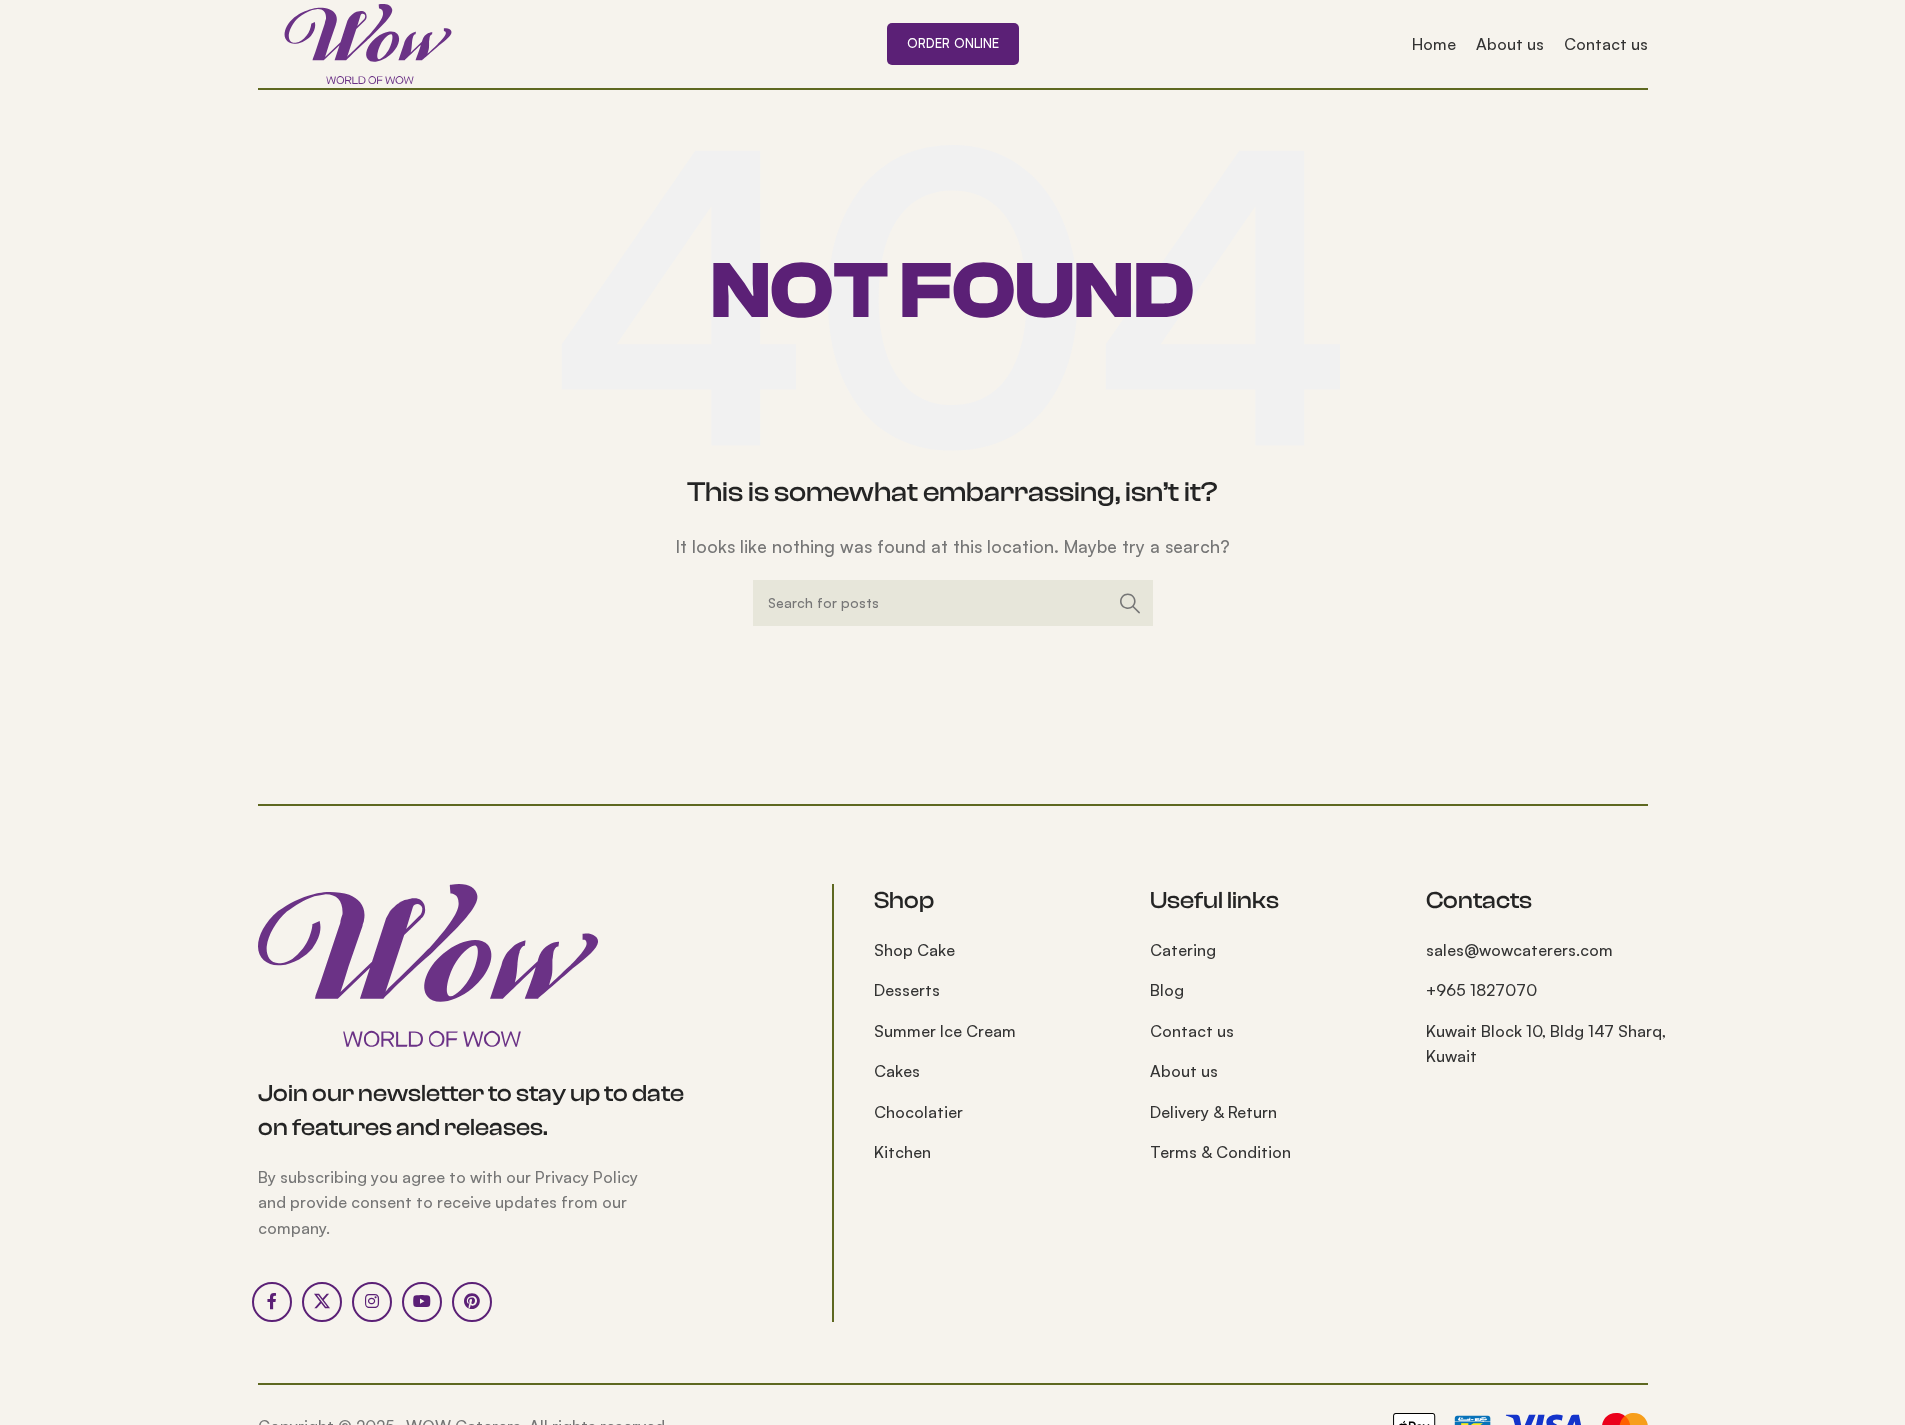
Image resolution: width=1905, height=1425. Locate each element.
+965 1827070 (1481, 990)
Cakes (897, 1071)
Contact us (1192, 1031)
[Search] (1130, 603)
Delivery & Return (1213, 1112)
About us (1184, 1071)
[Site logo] (368, 42)
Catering (1183, 950)
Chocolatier (918, 1112)
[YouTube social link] (422, 1302)
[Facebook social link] (272, 1302)
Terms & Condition (1220, 1152)
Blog (1167, 990)
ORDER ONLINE (953, 43)
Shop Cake (914, 950)
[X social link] (322, 1302)
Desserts (907, 990)
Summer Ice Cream (945, 1031)
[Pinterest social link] (472, 1302)
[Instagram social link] (372, 1302)
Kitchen (902, 1152)
